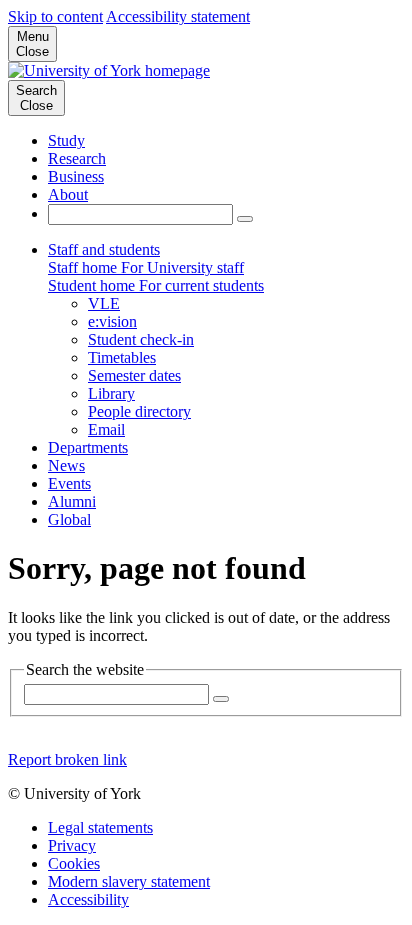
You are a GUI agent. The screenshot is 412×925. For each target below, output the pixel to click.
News (66, 465)
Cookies (74, 863)
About (68, 194)
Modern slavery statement (129, 881)
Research (77, 158)
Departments (88, 447)
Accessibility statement (178, 16)
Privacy (72, 845)
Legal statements (100, 827)
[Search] (245, 219)
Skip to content (55, 16)
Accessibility (88, 899)
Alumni (72, 501)
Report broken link (67, 759)
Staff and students (104, 249)
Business (76, 176)
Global (69, 519)
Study (66, 140)
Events (69, 483)
